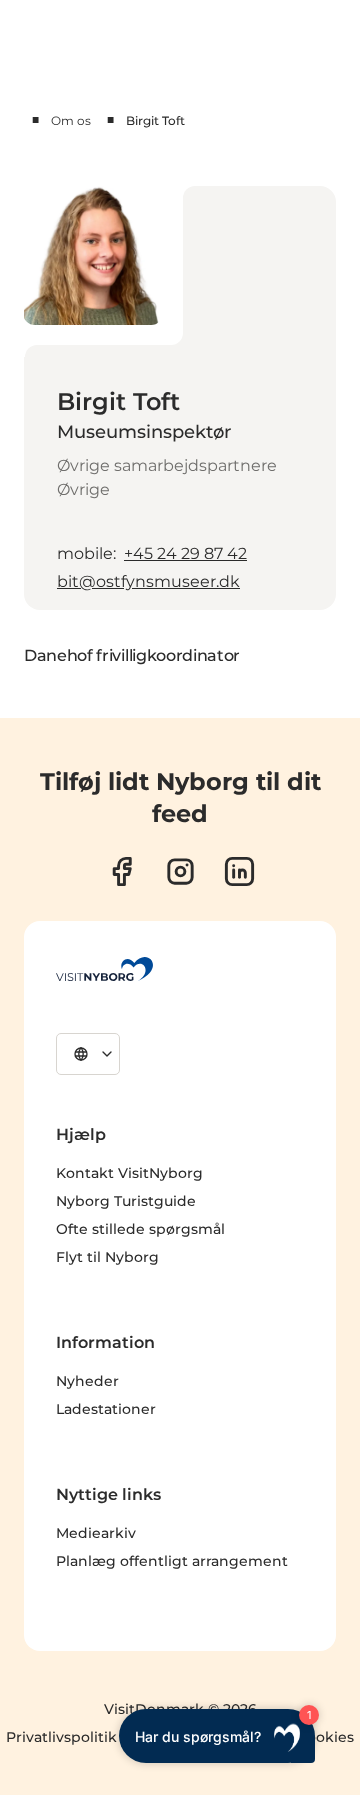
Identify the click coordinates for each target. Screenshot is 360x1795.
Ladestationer (106, 1409)
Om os (71, 120)
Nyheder (87, 1381)
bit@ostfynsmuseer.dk (148, 581)
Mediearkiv (96, 1533)
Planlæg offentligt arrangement (172, 1561)
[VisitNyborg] (104, 969)
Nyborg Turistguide (126, 1201)
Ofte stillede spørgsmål (140, 1229)
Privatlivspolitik (61, 1737)
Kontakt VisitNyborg (129, 1173)
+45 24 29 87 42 (185, 553)
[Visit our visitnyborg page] (121, 871)
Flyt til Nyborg (107, 1257)
